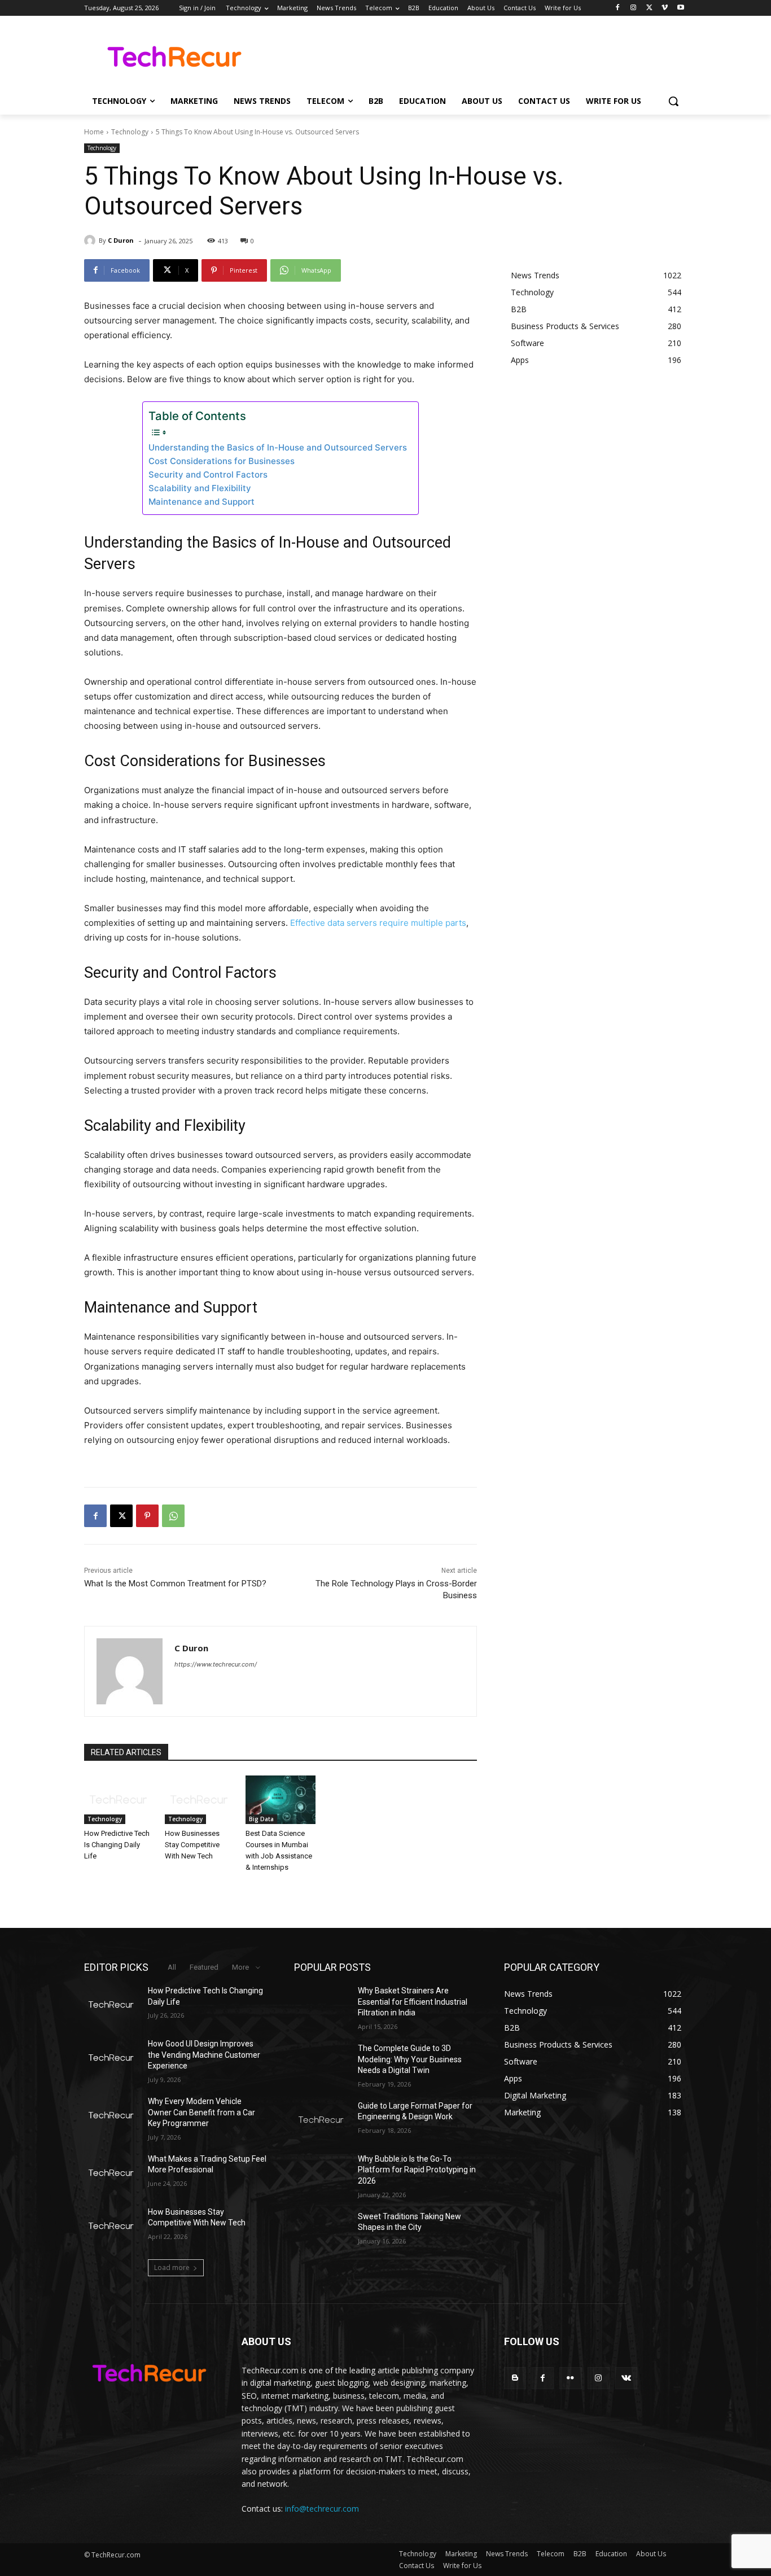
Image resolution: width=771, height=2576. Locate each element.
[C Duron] (91, 240)
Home (94, 132)
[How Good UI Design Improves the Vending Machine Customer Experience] (111, 2058)
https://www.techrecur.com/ (216, 1664)
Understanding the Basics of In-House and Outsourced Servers (278, 447)
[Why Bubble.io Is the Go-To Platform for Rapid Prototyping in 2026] (321, 2173)
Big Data (261, 1819)
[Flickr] (570, 2378)
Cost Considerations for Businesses (222, 461)
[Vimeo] (665, 8)
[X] (649, 8)
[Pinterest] (147, 1516)
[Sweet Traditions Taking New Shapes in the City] (321, 2231)
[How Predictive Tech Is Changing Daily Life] (119, 1800)
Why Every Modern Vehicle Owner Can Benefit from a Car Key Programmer (201, 2112)
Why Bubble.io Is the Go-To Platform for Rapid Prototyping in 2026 (417, 2170)
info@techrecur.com (322, 2509)
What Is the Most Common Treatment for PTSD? (175, 1584)
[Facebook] (618, 8)
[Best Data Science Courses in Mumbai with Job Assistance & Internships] (280, 1800)
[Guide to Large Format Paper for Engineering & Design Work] (321, 2120)
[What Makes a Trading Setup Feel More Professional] (111, 2173)
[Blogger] (515, 2378)
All (172, 1967)
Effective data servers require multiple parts (378, 923)
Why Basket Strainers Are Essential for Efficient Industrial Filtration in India (413, 2002)
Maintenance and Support (201, 502)
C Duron (121, 240)
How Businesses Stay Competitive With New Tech (192, 1845)
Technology (130, 132)
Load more (172, 2267)
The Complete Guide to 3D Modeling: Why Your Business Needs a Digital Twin (410, 2059)
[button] (673, 101)
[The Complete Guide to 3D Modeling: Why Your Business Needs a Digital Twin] (321, 2062)
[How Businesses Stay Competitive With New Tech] (200, 1800)
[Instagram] (634, 8)
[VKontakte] (626, 2378)
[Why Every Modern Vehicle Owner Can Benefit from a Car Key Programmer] (111, 2115)
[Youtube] (680, 8)
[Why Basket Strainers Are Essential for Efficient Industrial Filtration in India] (321, 2005)
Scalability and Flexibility (200, 488)
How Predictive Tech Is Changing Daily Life (117, 1845)
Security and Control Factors (208, 474)
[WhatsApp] (173, 1516)
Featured (204, 1967)
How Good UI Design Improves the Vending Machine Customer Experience (204, 2055)
